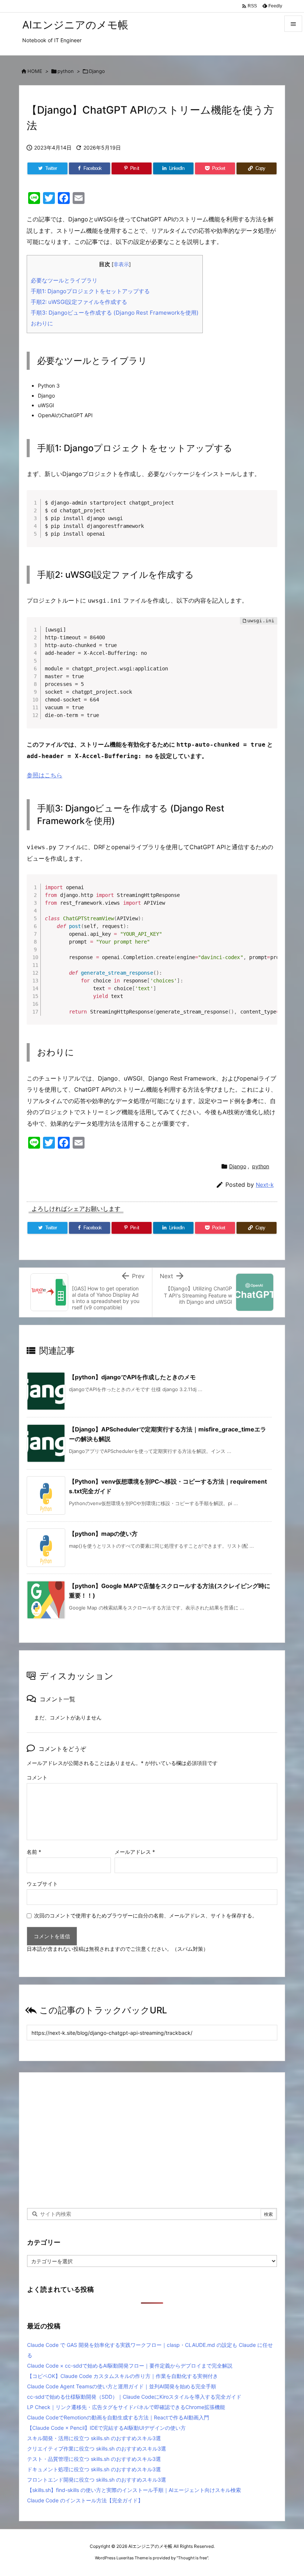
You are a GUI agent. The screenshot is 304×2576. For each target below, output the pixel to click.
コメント (37, 1777)
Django (97, 71)
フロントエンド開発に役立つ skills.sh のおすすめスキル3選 (97, 2480)
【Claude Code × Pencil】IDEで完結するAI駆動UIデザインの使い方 (106, 2428)
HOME (35, 71)
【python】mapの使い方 (103, 1534)
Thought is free (192, 2558)
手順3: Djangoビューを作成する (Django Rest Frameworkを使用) (115, 313)
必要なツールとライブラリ (64, 280)
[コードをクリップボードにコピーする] (269, 506)
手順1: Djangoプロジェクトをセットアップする (90, 291)
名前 (34, 1852)
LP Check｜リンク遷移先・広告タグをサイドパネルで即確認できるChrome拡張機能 (126, 2407)
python (66, 71)
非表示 (121, 264)
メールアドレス (135, 1852)
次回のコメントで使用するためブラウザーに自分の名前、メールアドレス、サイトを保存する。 (146, 1915)
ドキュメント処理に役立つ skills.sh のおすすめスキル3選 (94, 2469)
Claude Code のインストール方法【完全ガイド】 (85, 2500)
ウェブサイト (42, 1884)
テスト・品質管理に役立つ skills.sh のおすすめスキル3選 (94, 2459)
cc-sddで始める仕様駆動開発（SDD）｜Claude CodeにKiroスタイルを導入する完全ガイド (134, 2397)
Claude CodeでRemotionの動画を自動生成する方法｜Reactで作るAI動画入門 (118, 2417)
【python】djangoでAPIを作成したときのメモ (132, 1377)
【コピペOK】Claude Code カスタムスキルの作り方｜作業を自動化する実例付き (123, 2376)
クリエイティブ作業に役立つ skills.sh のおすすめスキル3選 (97, 2448)
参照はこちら (44, 775)
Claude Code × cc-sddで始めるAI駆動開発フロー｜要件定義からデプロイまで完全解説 (130, 2366)
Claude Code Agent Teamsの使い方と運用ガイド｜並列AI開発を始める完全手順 (122, 2386)
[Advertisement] (152, 2140)
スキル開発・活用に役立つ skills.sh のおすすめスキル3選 (94, 2438)
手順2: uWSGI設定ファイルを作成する (79, 302)
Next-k (265, 1185)
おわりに (42, 323)
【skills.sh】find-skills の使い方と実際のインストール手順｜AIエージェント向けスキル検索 (134, 2490)
